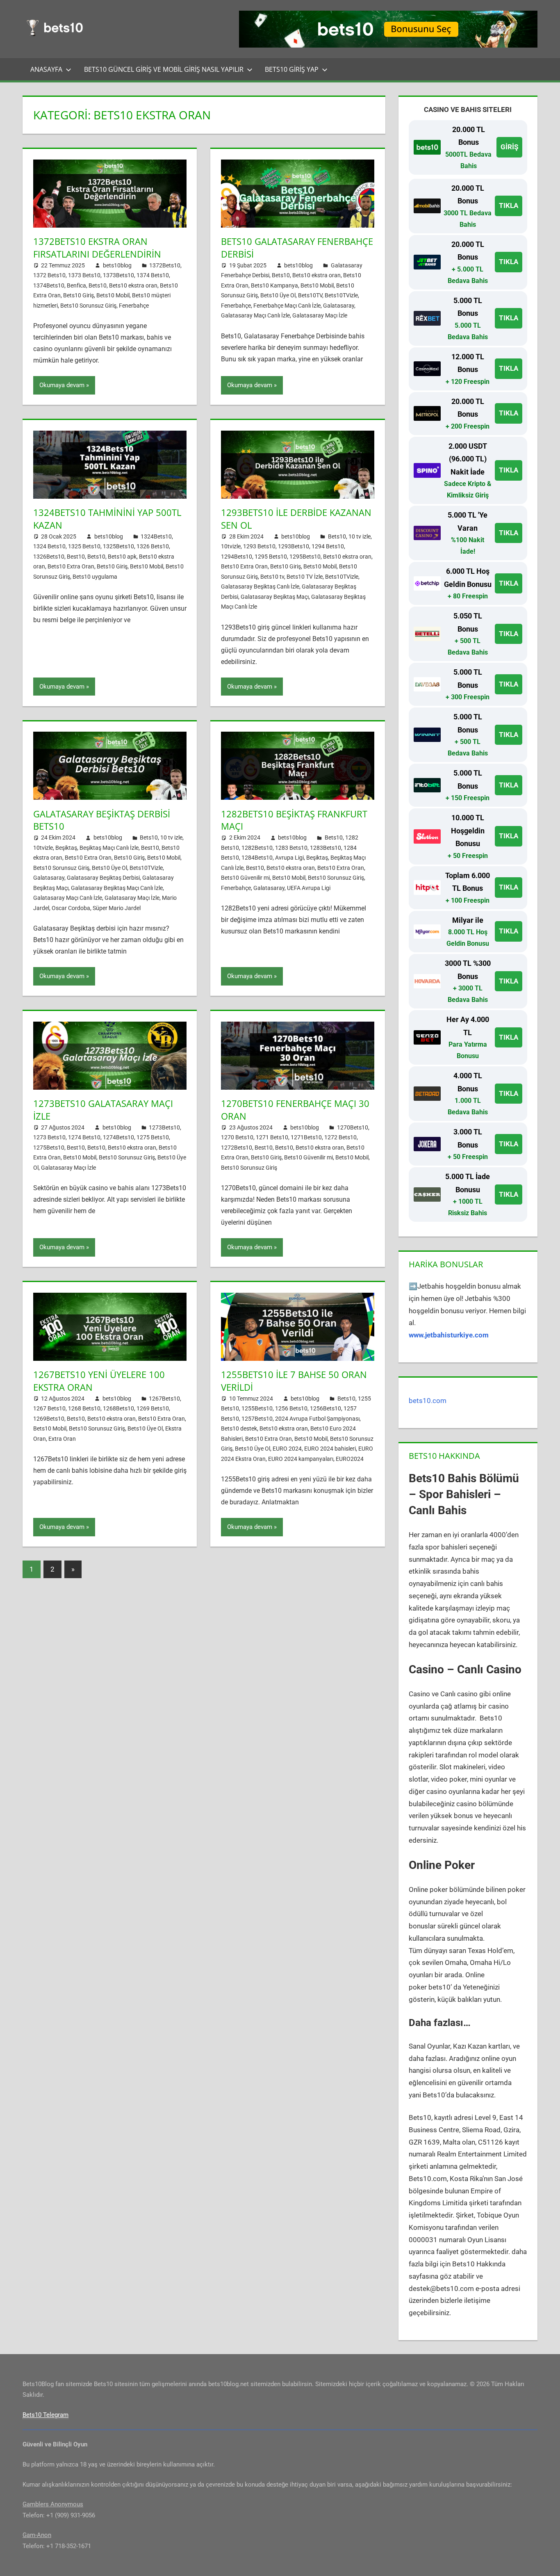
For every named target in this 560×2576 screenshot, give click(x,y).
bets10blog (117, 265)
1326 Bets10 (153, 546)
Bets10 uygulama (95, 577)
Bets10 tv (272, 577)
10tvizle (231, 546)
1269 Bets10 (153, 1408)
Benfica (76, 285)
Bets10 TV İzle (305, 577)
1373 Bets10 (84, 275)
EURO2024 (350, 1459)
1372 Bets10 (49, 275)
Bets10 (98, 285)
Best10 (76, 557)
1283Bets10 (326, 848)
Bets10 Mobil (113, 295)
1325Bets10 (118, 546)
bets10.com (428, 1401)
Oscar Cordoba (71, 908)
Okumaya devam (62, 385)
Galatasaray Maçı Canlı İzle (255, 315)
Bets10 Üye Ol (278, 295)
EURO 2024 (287, 1449)
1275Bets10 (49, 1148)
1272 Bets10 (340, 1137)
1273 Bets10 (49, 1137)
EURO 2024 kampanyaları (301, 1459)
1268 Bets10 (84, 1408)
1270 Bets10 (237, 1137)
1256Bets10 (326, 1408)
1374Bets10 (49, 285)
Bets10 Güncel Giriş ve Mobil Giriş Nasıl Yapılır (164, 69)
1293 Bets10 (259, 546)
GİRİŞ (509, 147)
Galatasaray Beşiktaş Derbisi (103, 878)
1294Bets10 (237, 557)
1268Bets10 (118, 1408)
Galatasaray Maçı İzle (320, 315)
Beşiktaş (66, 848)
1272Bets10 (237, 1148)
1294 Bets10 (328, 546)
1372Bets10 (165, 265)
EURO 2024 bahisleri (330, 1449)
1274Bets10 (118, 1137)
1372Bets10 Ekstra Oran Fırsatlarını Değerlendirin (97, 248)
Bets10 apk (122, 557)
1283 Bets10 (291, 848)
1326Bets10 (49, 557)
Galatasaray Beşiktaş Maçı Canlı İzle (117, 888)
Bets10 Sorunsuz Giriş (88, 306)
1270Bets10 (353, 1127)
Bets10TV (310, 295)
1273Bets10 (164, 1127)
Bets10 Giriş (79, 295)
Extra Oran (62, 1439)
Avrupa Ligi (289, 858)
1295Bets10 (305, 557)
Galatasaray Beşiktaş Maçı (275, 597)
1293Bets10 (294, 546)
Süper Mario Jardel (117, 908)
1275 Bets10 (153, 1137)
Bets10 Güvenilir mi (245, 878)
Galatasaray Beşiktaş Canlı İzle (260, 586)
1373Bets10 (118, 275)
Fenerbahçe (134, 306)
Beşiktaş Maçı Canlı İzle (109, 848)
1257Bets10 (257, 1419)
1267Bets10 (164, 1399)
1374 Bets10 (153, 275)
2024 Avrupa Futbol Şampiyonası (317, 1419)
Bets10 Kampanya (274, 285)
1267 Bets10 (49, 1408)
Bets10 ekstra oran (133, 285)
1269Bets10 (49, 1419)
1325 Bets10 (84, 546)
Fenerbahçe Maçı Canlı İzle (287, 306)
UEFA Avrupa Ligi (309, 888)
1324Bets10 (156, 536)
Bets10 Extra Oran (71, 566)
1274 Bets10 (84, 1137)
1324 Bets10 (49, 546)
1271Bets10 (306, 1137)
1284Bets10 (257, 858)
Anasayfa (46, 69)
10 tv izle (360, 536)
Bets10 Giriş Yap (292, 69)
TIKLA (509, 205)
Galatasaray (339, 306)
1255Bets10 (257, 1408)
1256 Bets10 (291, 1408)
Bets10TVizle (341, 295)
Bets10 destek (239, 1428)
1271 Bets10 (272, 1137)
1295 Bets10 (271, 557)
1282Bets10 (257, 848)
